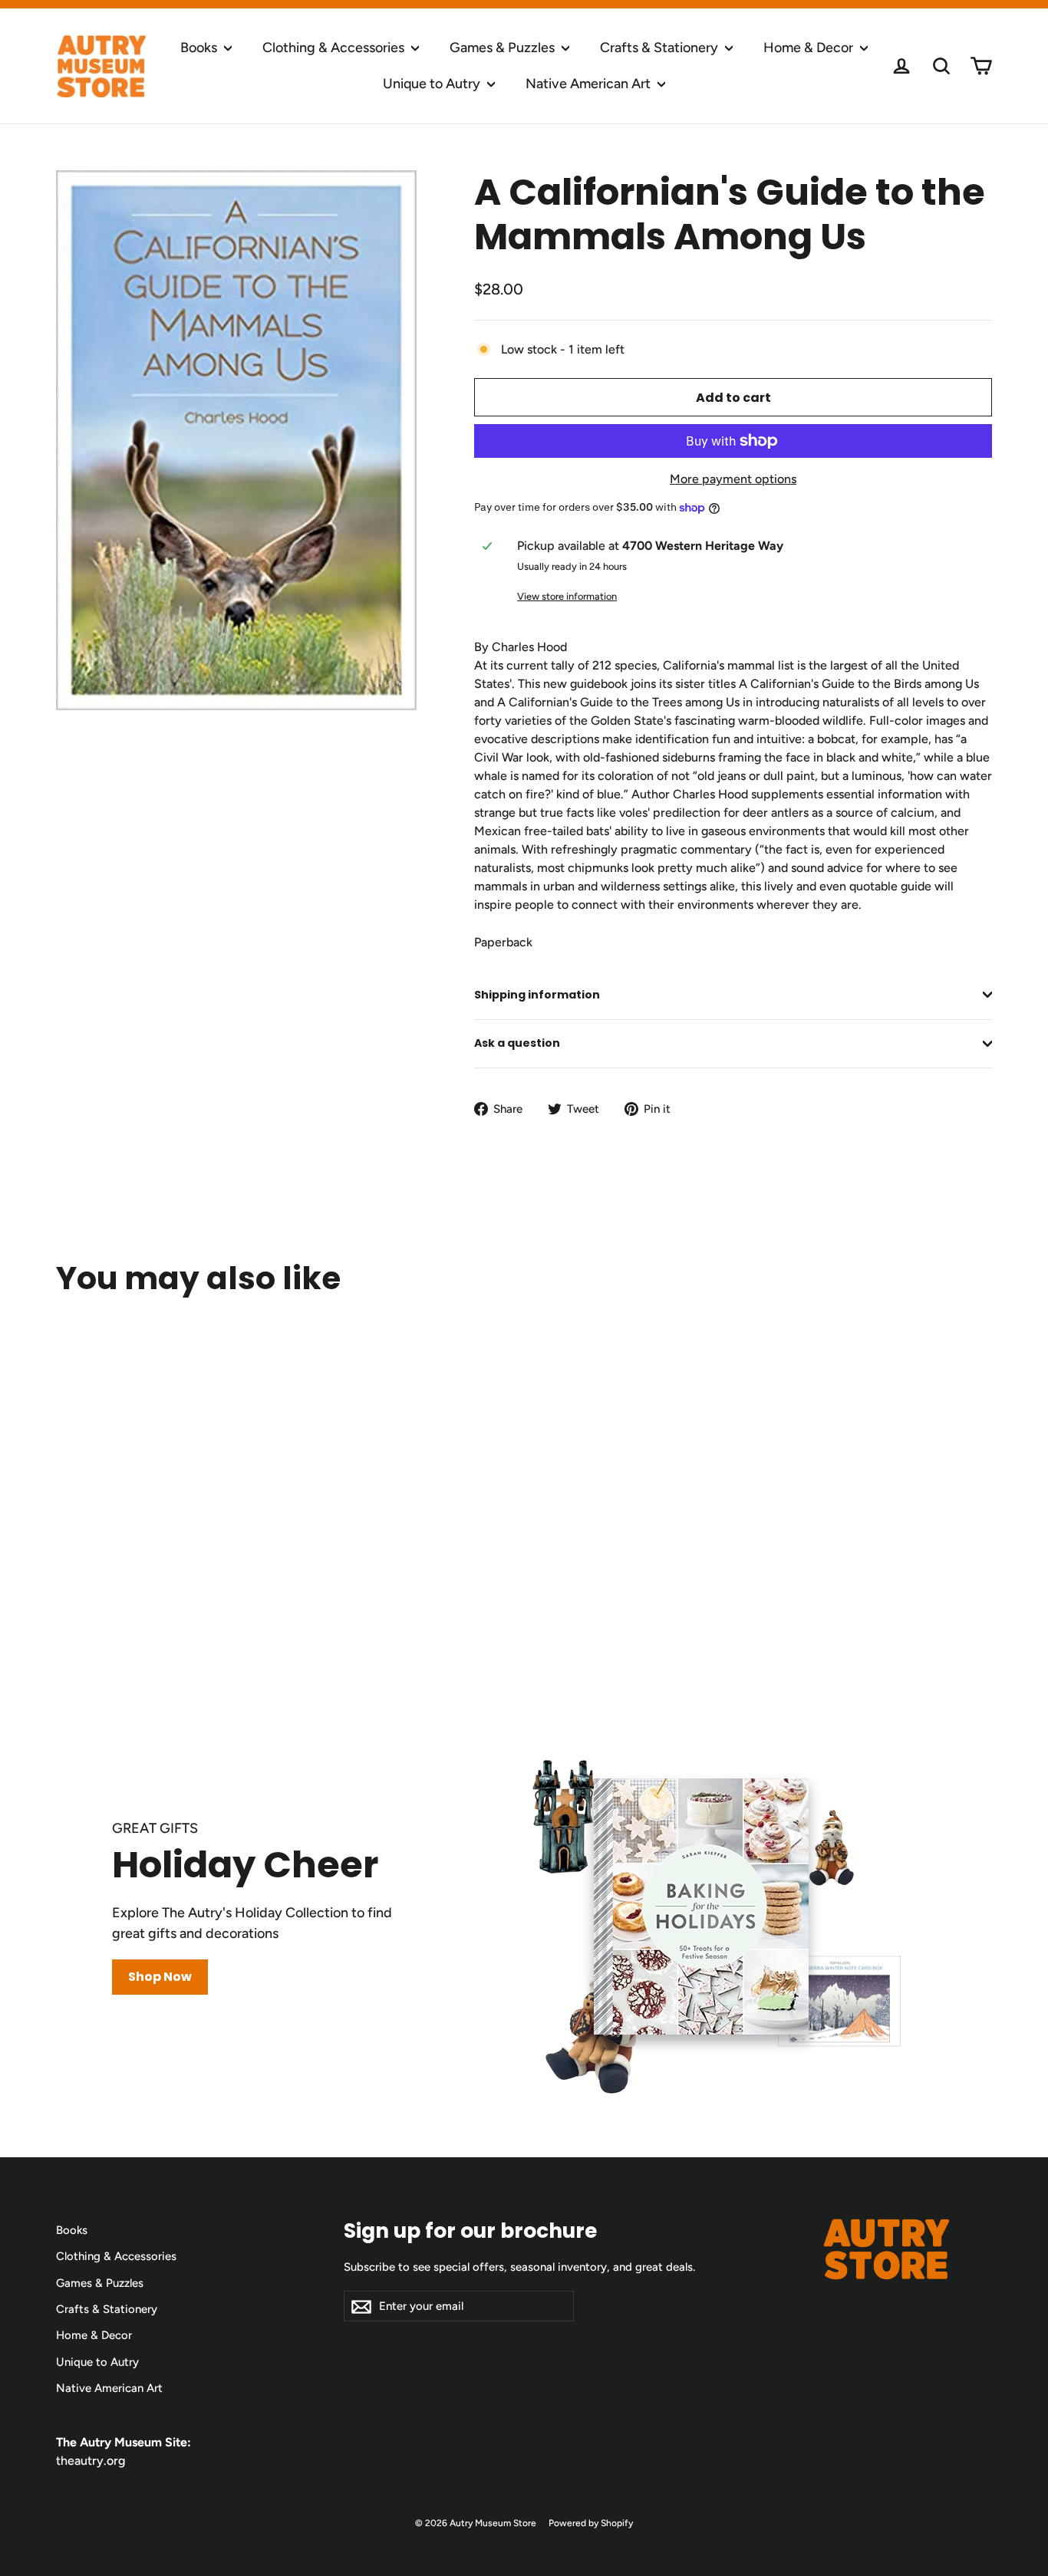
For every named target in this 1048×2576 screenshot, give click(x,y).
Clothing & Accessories (335, 48)
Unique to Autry (433, 84)
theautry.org (91, 2461)
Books (200, 48)
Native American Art (590, 84)
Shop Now (160, 1977)
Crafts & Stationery (661, 48)
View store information (567, 596)
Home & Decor (810, 48)
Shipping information (537, 995)
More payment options (733, 479)
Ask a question (517, 1043)
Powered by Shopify (591, 2523)
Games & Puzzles (504, 48)
